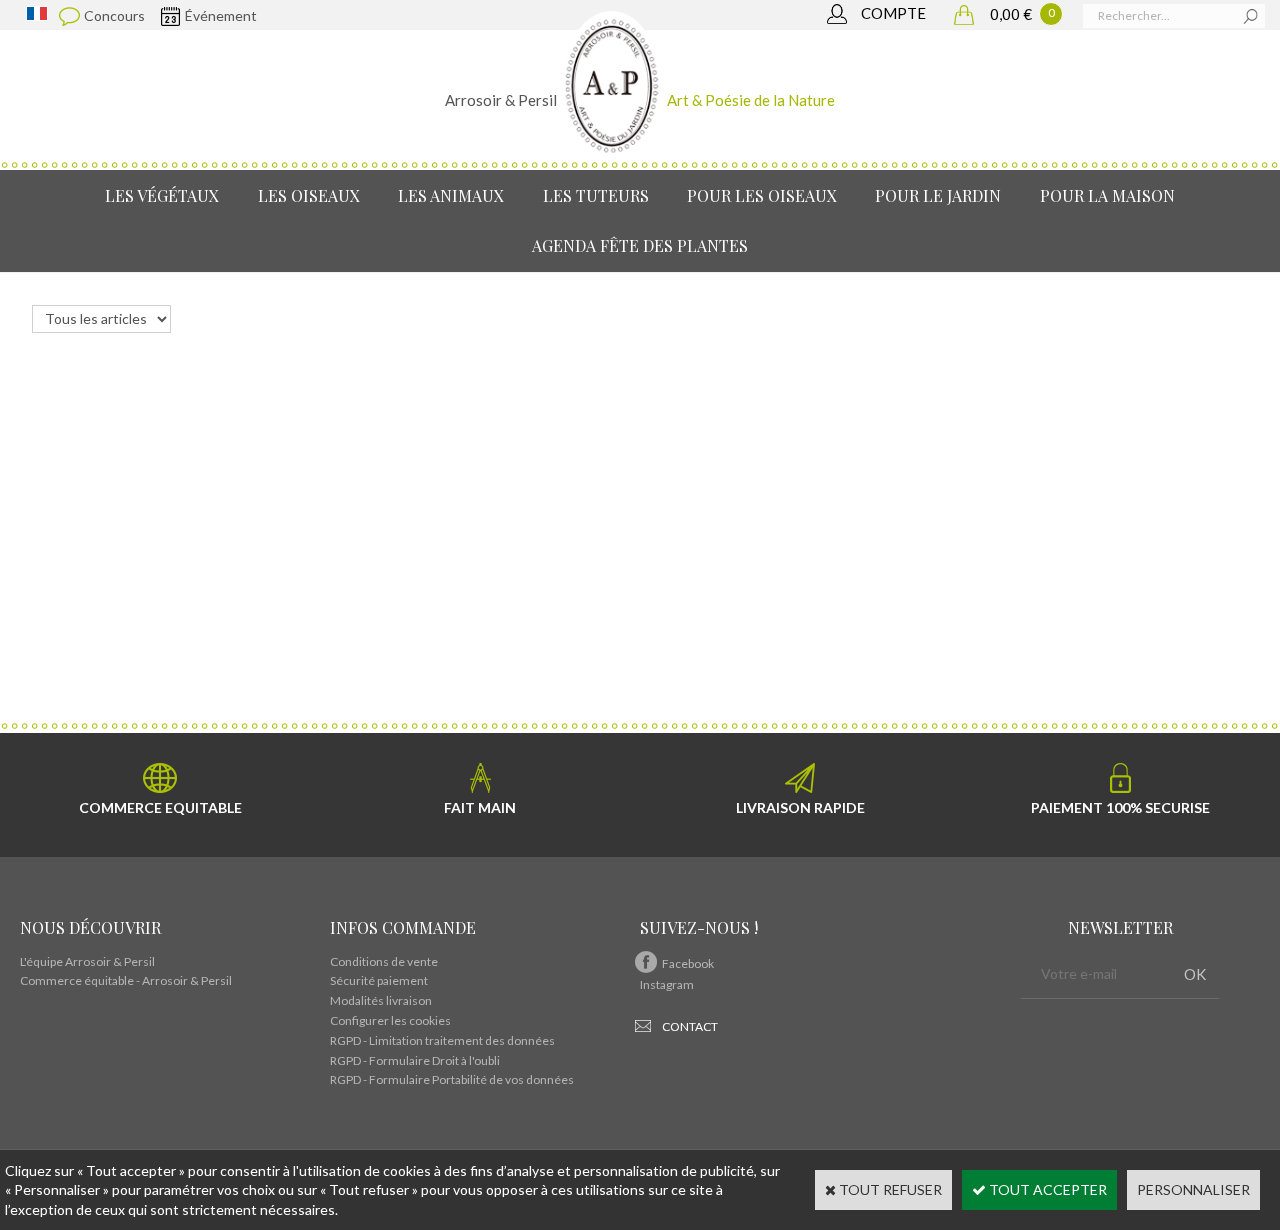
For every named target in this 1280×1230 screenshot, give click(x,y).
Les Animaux (451, 195)
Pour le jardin (938, 195)
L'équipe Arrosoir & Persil (87, 961)
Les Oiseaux (309, 195)
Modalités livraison (381, 1000)
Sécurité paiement (379, 980)
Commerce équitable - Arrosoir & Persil (126, 980)
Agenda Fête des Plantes (640, 245)
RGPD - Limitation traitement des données (442, 1040)
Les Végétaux (162, 195)
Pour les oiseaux (762, 195)
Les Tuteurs (596, 195)
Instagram (667, 984)
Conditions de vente (384, 961)
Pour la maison (1107, 195)
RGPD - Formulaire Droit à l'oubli (415, 1060)
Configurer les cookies (390, 1020)
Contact (690, 1026)
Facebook (688, 963)
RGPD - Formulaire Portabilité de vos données (452, 1079)
